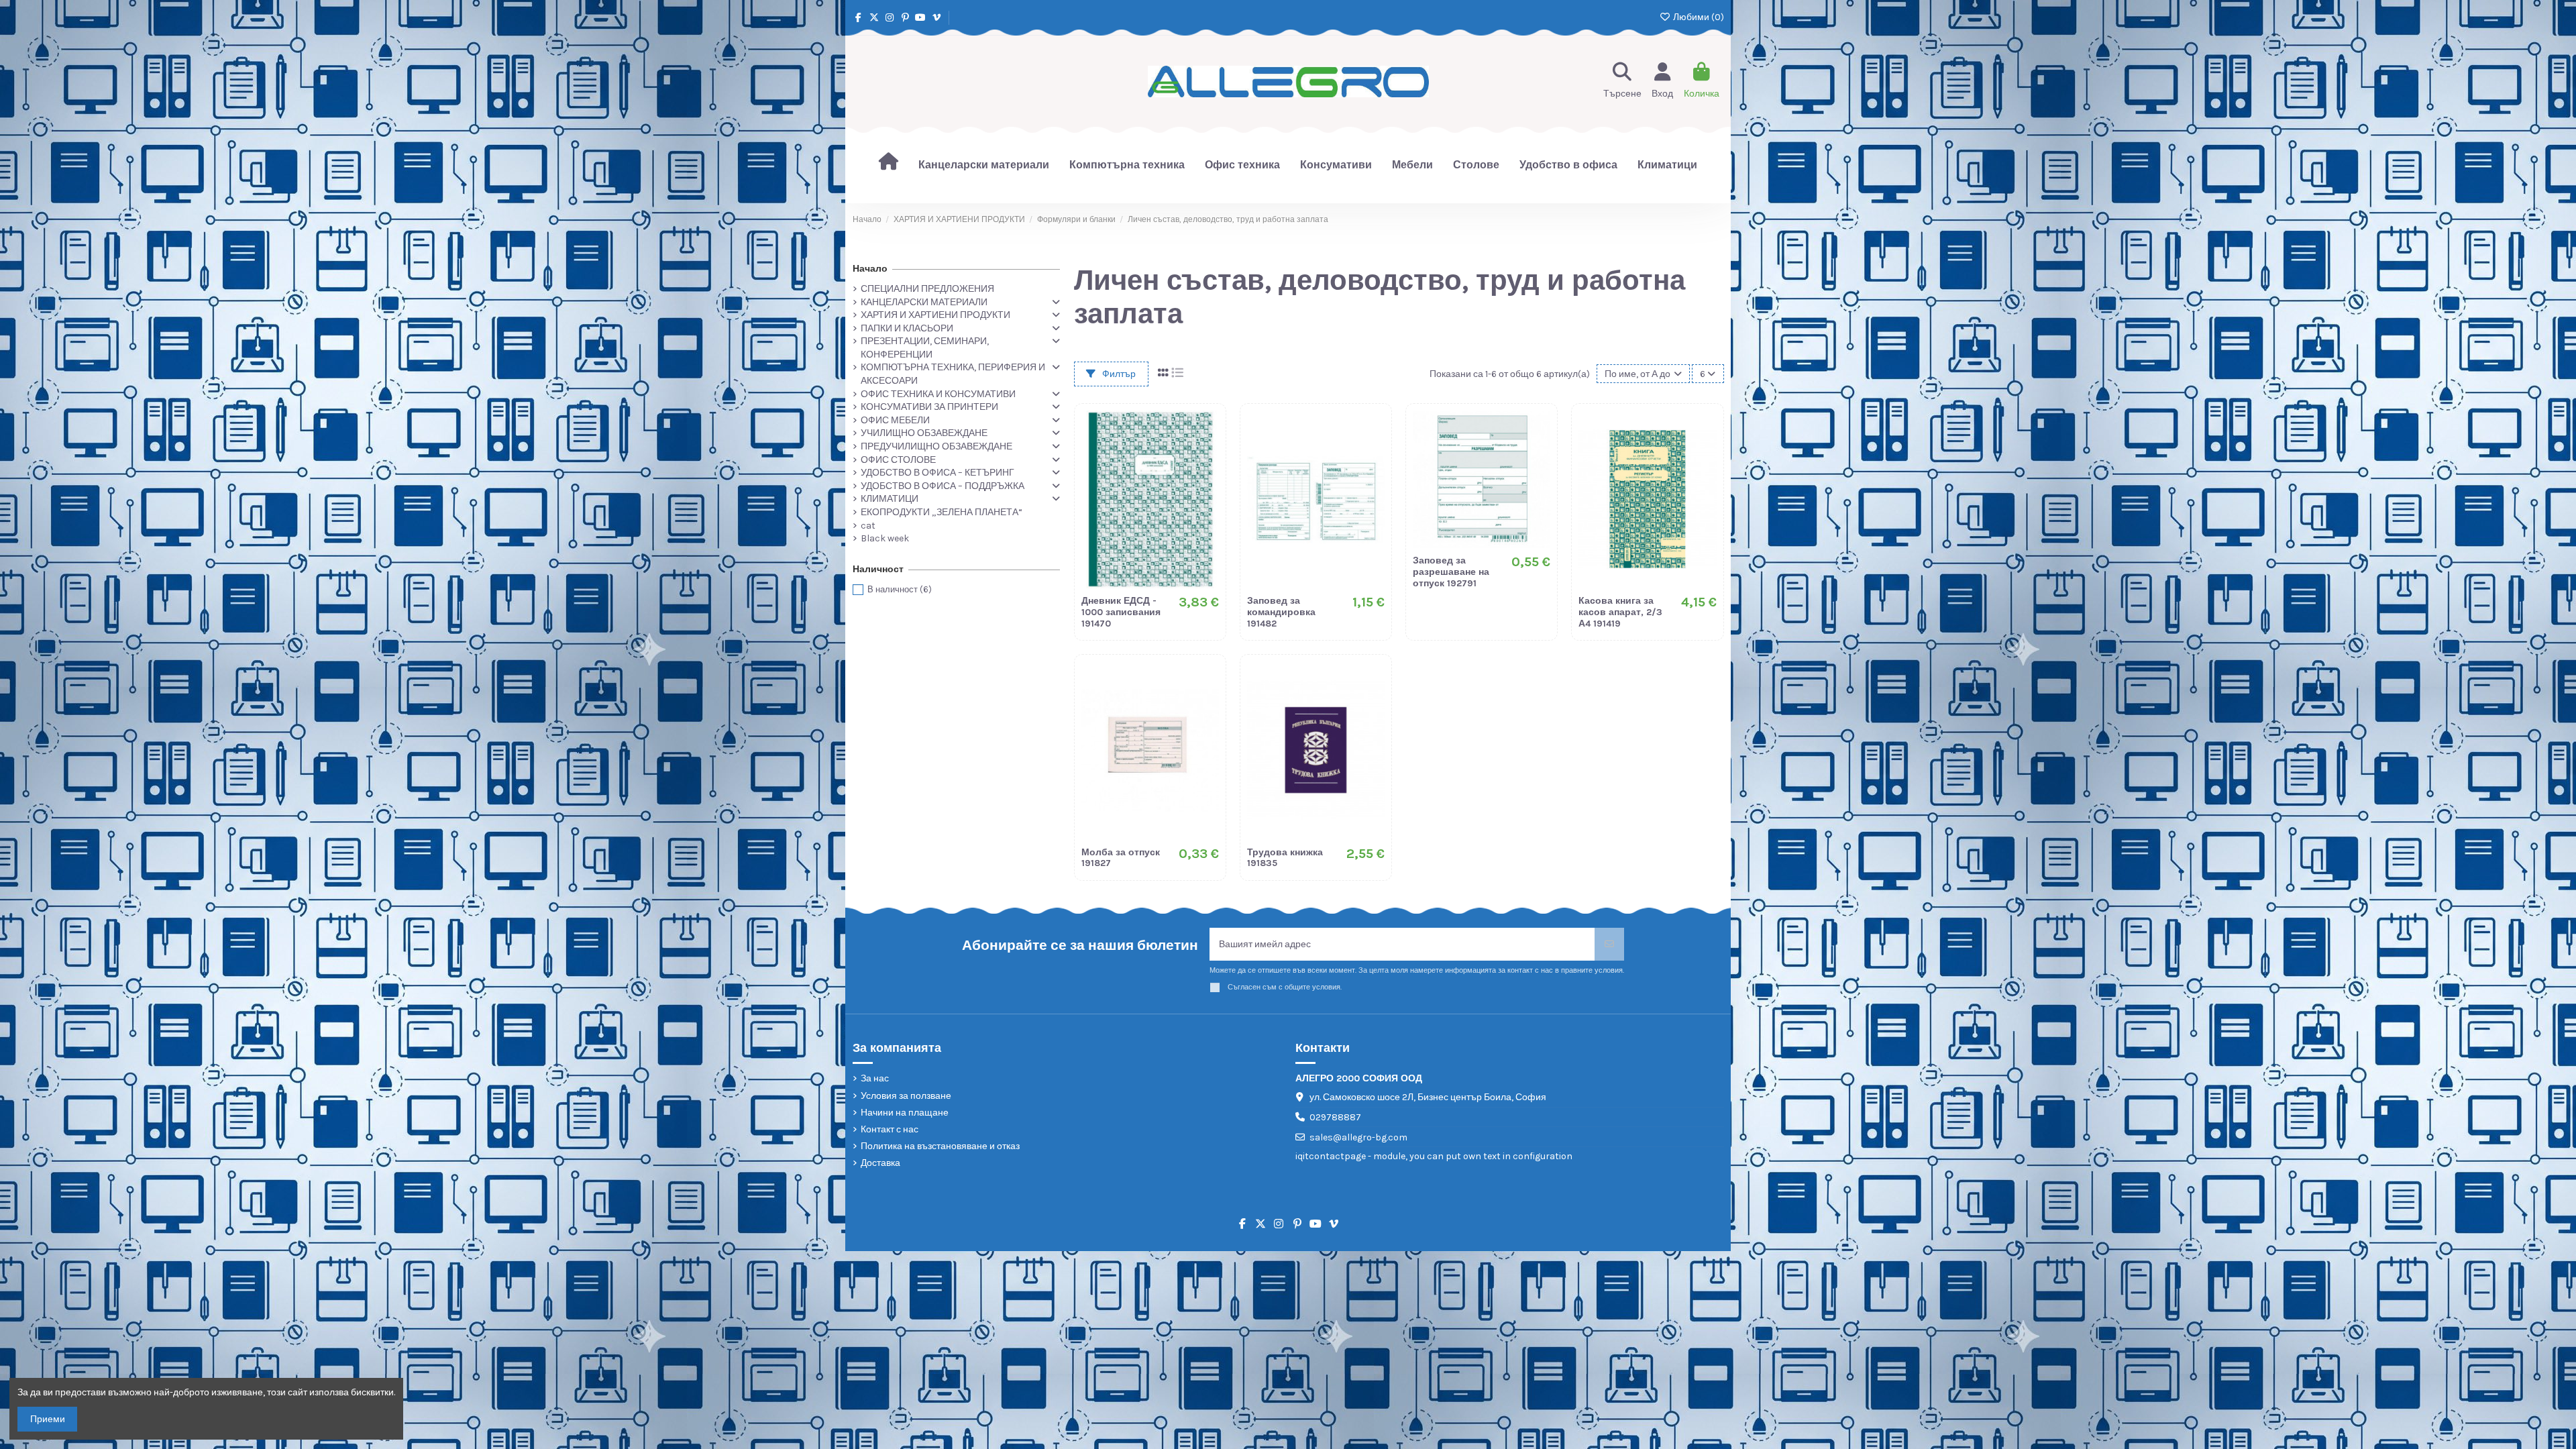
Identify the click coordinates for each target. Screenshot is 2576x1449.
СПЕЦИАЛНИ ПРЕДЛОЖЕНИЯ (927, 289)
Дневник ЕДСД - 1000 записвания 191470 (1121, 612)
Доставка (880, 1163)
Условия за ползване (906, 1096)
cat (868, 526)
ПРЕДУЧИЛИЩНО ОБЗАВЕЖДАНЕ (936, 446)
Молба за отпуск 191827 (1121, 858)
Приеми (48, 1419)
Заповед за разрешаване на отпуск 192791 (1451, 572)
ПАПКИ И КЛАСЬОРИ (907, 328)
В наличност (900, 589)
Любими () (1698, 17)
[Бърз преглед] (1208, 477)
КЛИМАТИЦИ (890, 499)
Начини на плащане (905, 1113)
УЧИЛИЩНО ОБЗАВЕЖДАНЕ (924, 433)
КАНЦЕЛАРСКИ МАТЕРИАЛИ (924, 302)
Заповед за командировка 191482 (1281, 612)
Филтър (1118, 374)
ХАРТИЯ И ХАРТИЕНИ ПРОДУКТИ (935, 315)
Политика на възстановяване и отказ (940, 1146)
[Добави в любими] (1208, 430)
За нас (875, 1078)
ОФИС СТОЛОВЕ (898, 460)
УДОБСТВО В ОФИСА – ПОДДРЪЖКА (943, 486)
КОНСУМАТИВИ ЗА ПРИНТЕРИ (929, 407)
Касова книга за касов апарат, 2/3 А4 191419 (1620, 612)
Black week (885, 538)
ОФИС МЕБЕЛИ (895, 420)
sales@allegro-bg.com (1358, 1137)
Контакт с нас (890, 1129)
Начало (870, 269)
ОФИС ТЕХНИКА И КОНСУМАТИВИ (938, 394)
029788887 (1335, 1117)
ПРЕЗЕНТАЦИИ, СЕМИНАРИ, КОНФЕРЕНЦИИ (925, 348)
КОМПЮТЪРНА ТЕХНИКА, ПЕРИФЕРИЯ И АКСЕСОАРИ (953, 374)
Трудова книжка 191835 (1285, 858)
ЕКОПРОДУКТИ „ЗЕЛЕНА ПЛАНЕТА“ (942, 512)
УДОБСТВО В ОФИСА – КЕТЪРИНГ (937, 473)
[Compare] (1208, 453)
